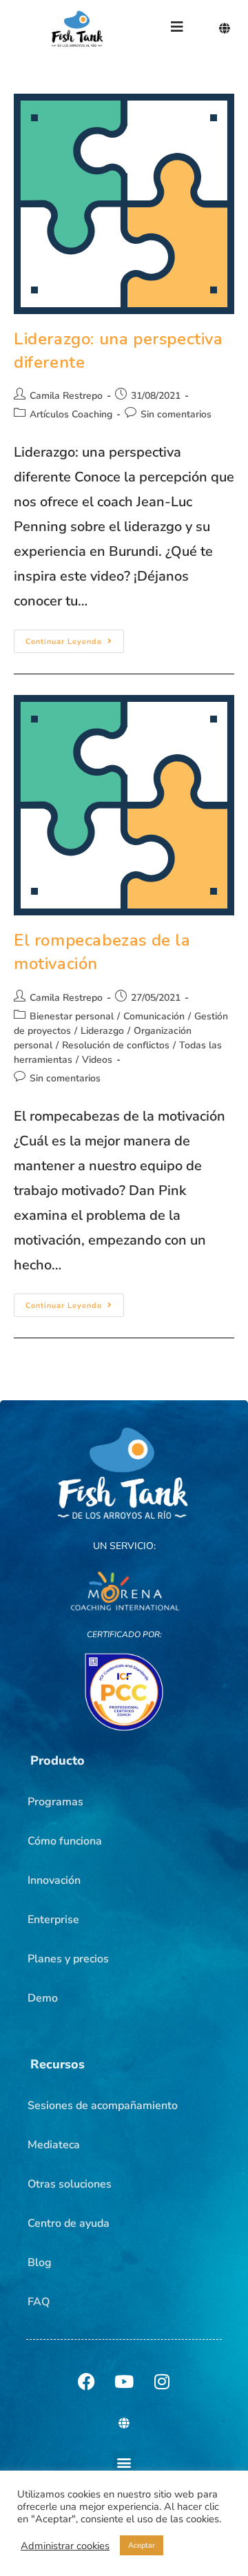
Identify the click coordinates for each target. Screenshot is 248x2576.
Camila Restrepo (66, 396)
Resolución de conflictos (116, 1045)
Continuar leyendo (75, 638)
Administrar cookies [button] (65, 2546)
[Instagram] (162, 2381)
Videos (97, 1060)
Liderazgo (102, 1031)
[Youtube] (124, 2381)
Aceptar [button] (142, 2545)
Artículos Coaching (71, 414)
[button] (58, 1760)
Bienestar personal (72, 1016)
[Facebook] (86, 2381)
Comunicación (154, 1016)
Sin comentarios (176, 414)
